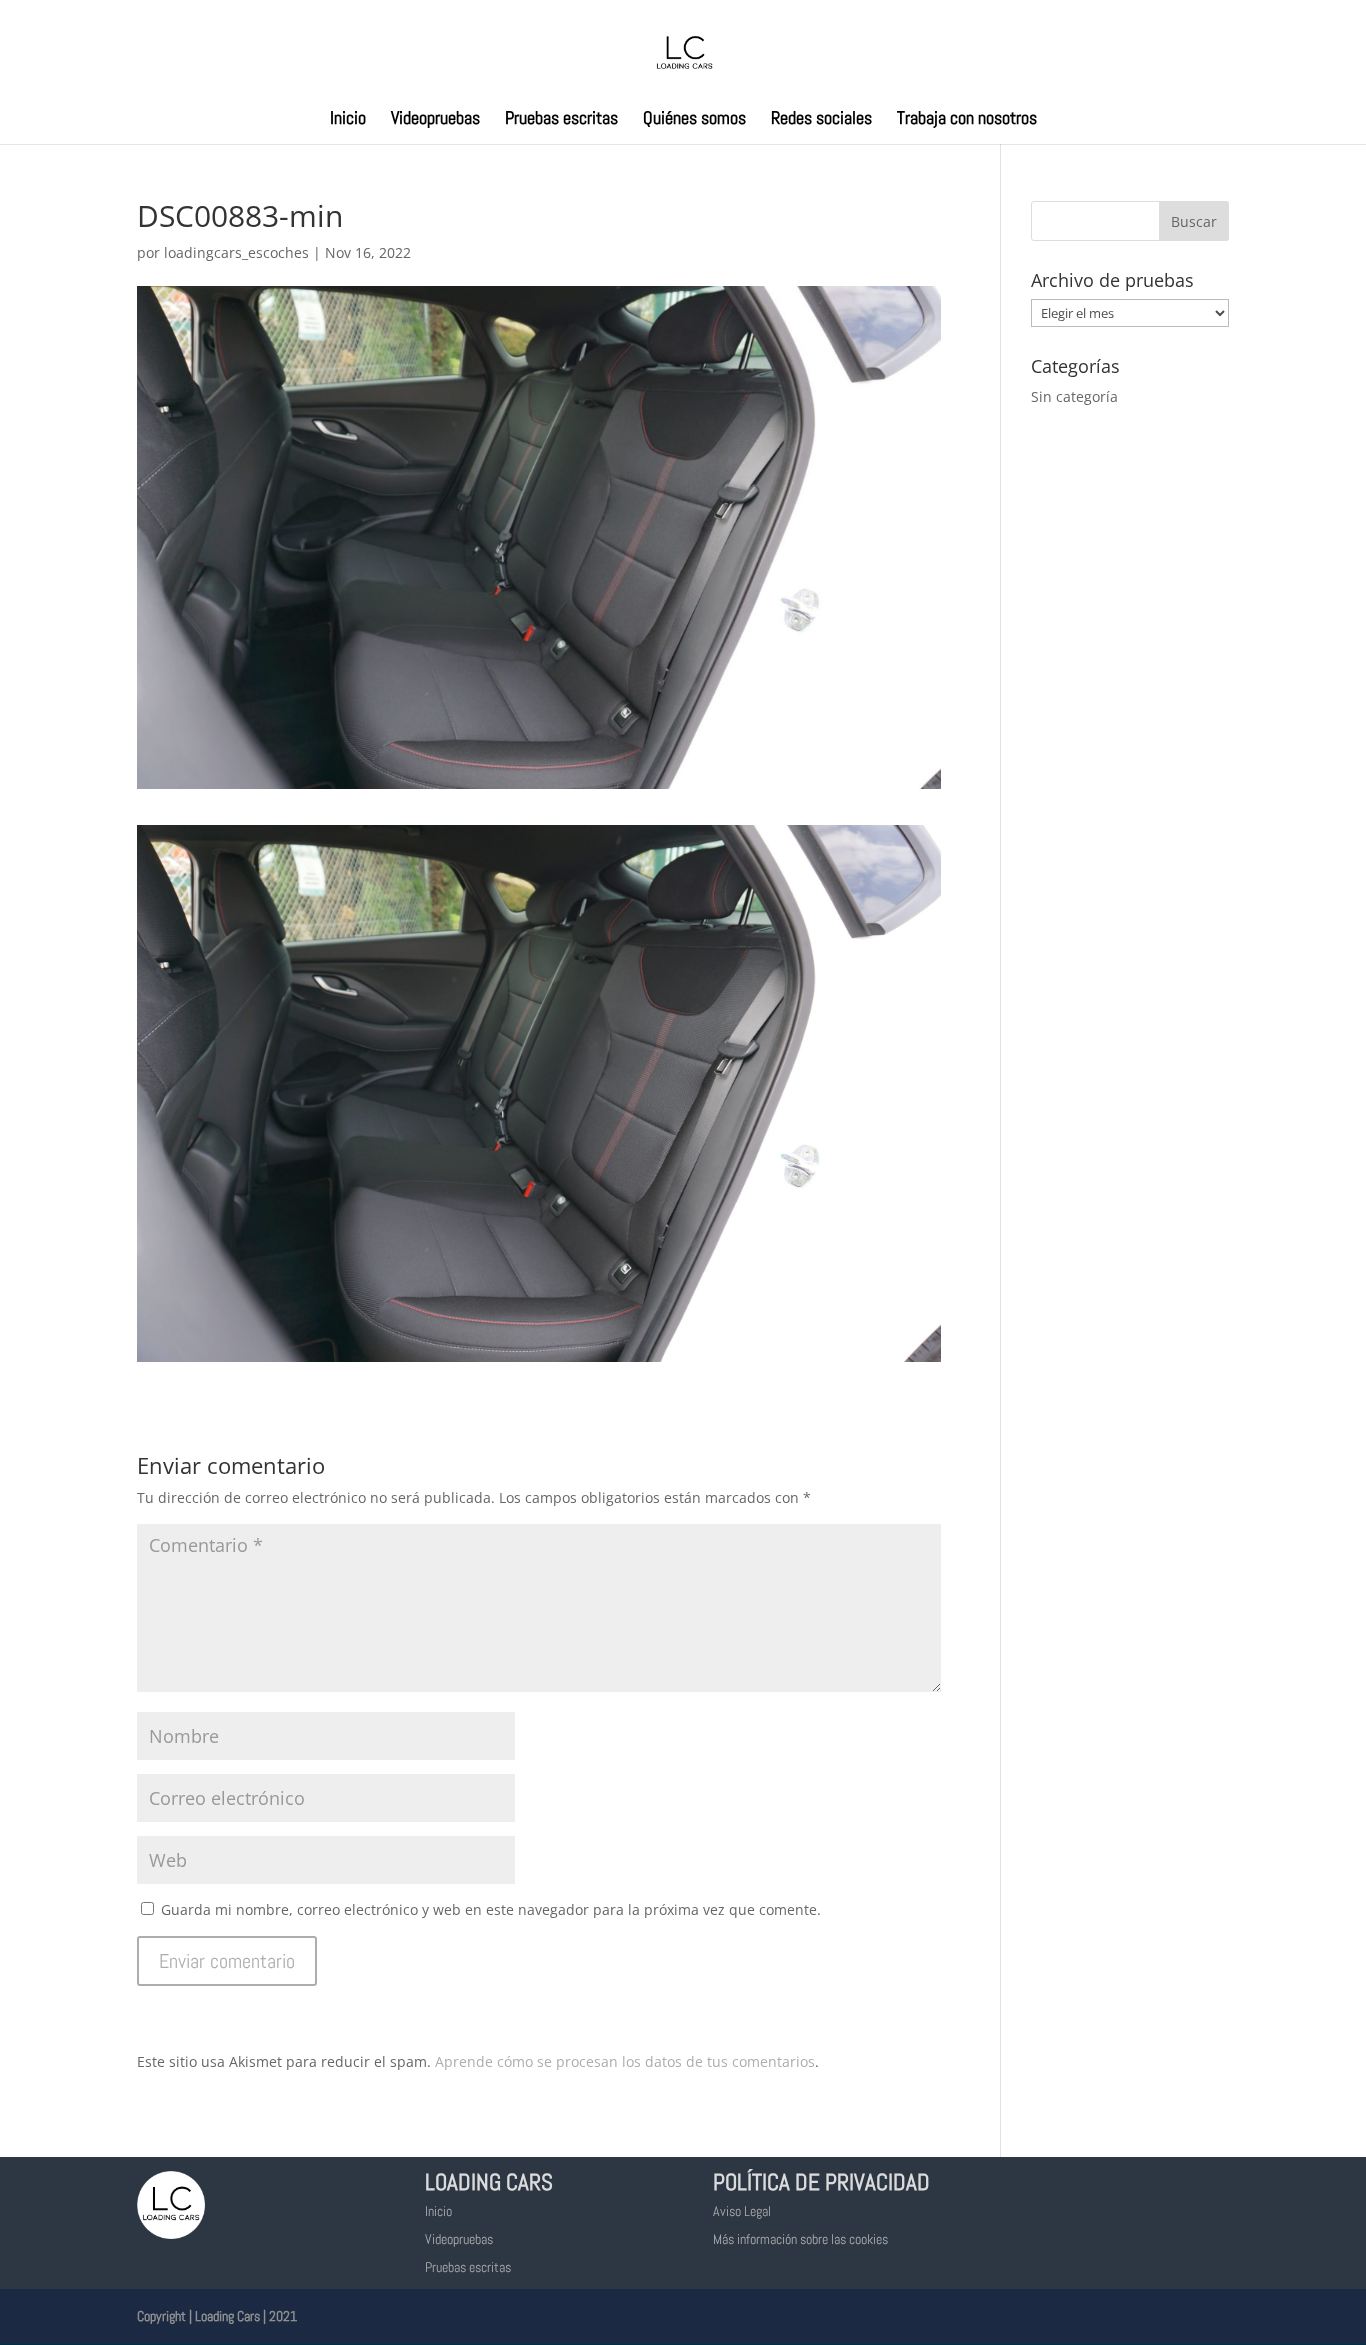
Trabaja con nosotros (967, 120)
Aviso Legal (742, 2211)
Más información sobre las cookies (800, 2239)
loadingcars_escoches (236, 252)
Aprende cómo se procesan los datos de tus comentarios (625, 2061)
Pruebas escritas (561, 120)
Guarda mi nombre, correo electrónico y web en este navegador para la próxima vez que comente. (491, 1909)
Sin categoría (1074, 396)
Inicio (348, 120)
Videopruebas (435, 120)
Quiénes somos (694, 120)
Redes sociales (821, 120)
